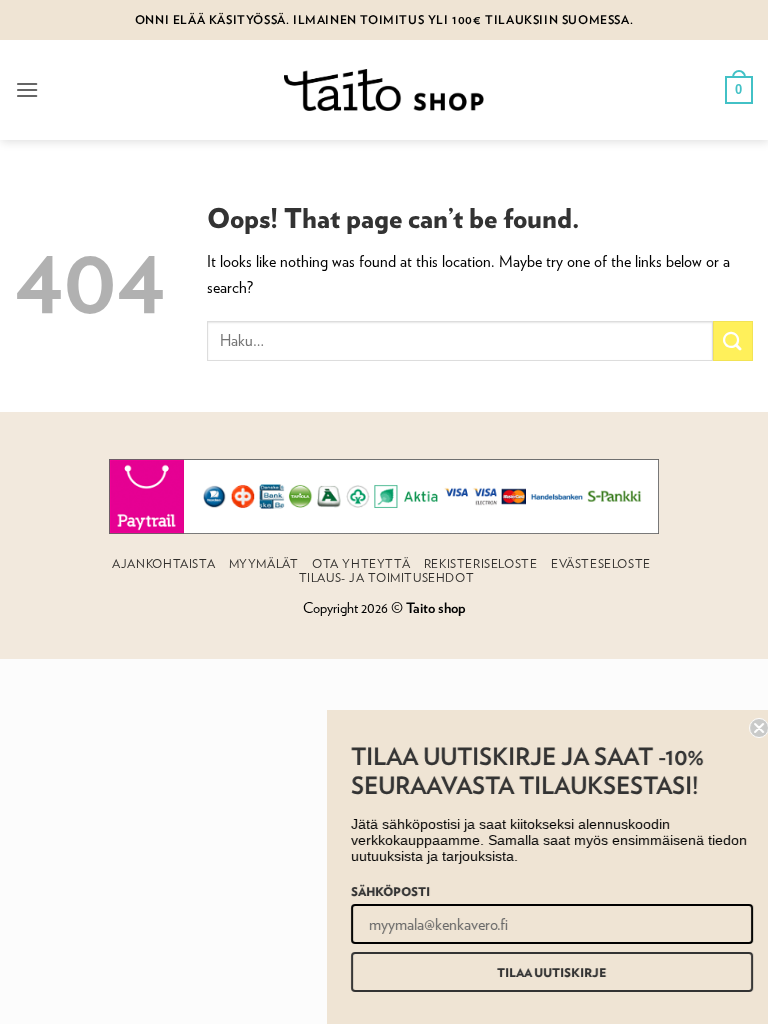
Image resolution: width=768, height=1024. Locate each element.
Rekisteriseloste (481, 563)
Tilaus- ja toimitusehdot (387, 577)
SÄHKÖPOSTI (382, 891)
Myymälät (264, 563)
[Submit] (733, 340)
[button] (27, 89)
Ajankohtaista (163, 563)
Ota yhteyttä (361, 563)
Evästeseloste (601, 563)
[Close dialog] (751, 728)
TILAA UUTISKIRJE (543, 972)
